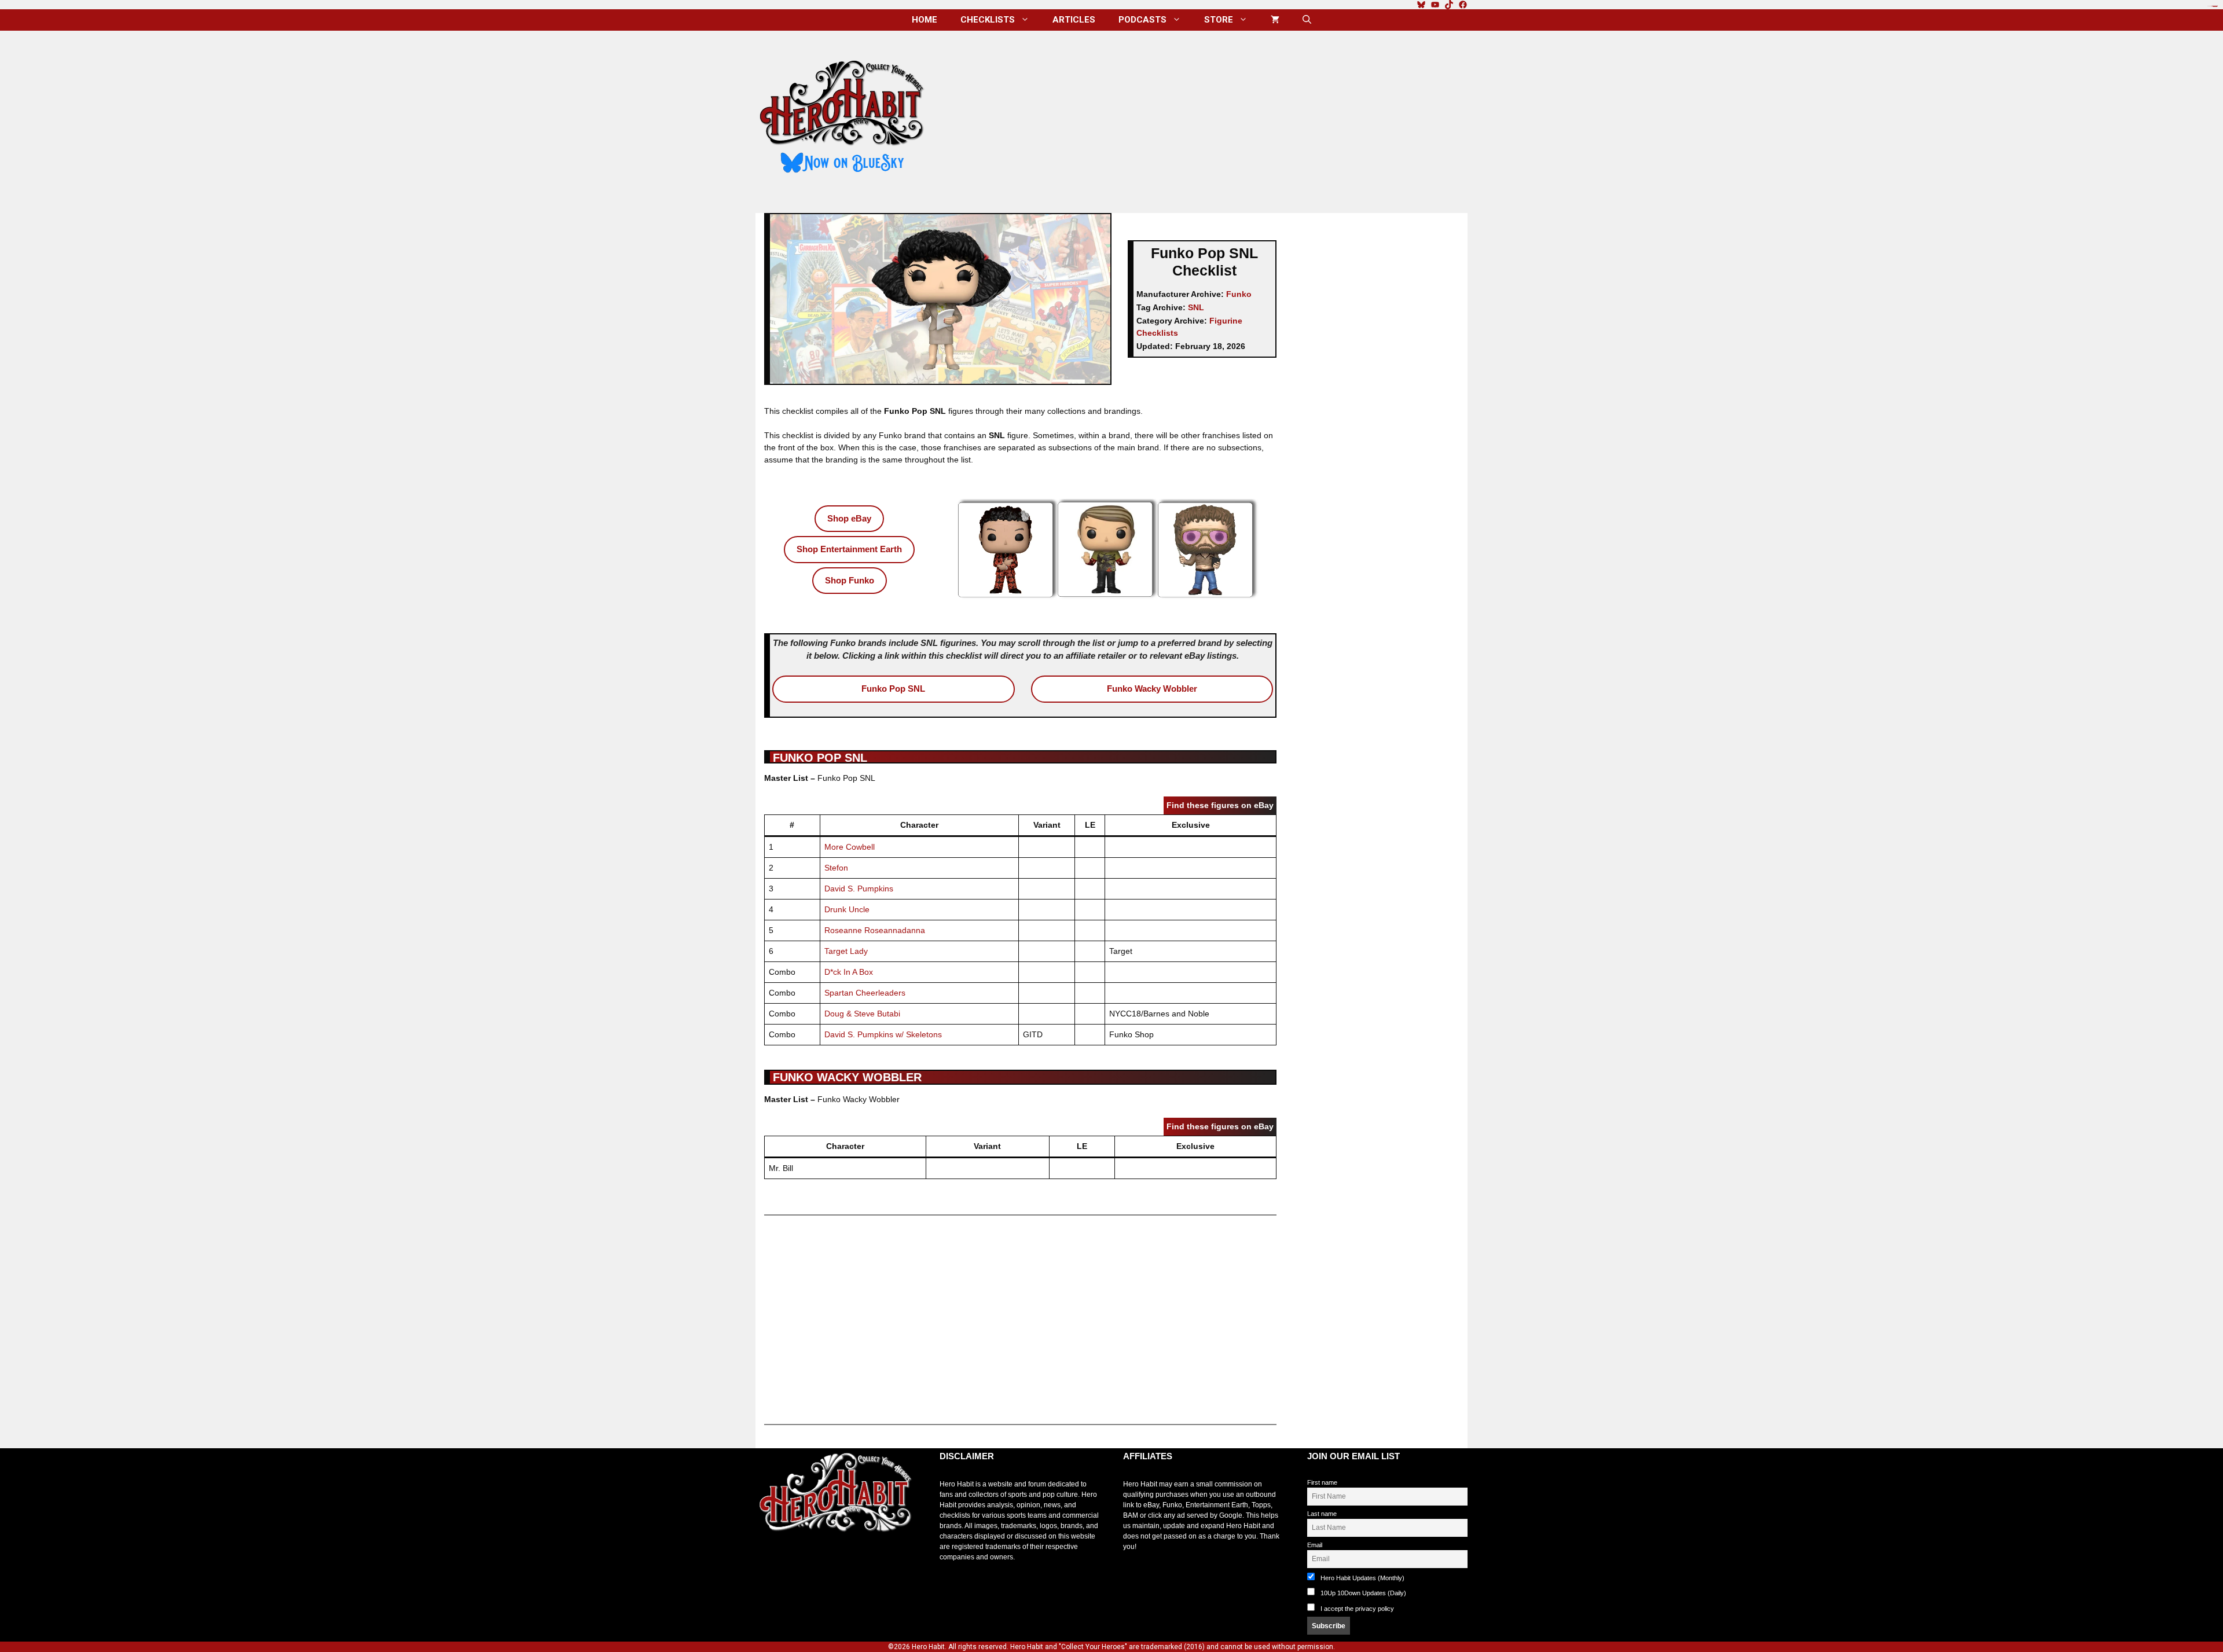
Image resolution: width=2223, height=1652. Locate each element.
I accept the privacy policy (1357, 1609)
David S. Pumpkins (859, 889)
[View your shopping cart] (1275, 20)
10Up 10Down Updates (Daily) (1362, 1593)
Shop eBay (849, 518)
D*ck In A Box (849, 972)
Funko (1239, 294)
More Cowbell (850, 847)
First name (1322, 1482)
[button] (1307, 20)
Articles (1074, 20)
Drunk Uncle (847, 909)
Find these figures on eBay (1220, 805)
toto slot (768, 1561)
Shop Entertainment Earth (849, 549)
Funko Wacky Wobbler (1152, 689)
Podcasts (1142, 20)
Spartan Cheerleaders (865, 993)
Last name (1322, 1514)
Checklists (988, 20)
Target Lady (846, 951)
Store (1219, 20)
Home (925, 20)
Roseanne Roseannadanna (875, 930)
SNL (1196, 307)
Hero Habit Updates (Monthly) (1362, 1578)
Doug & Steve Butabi (862, 1014)
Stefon (836, 868)
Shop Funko (850, 580)
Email (1315, 1545)
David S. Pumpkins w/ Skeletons (883, 1034)
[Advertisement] (1206, 118)
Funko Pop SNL (893, 689)
